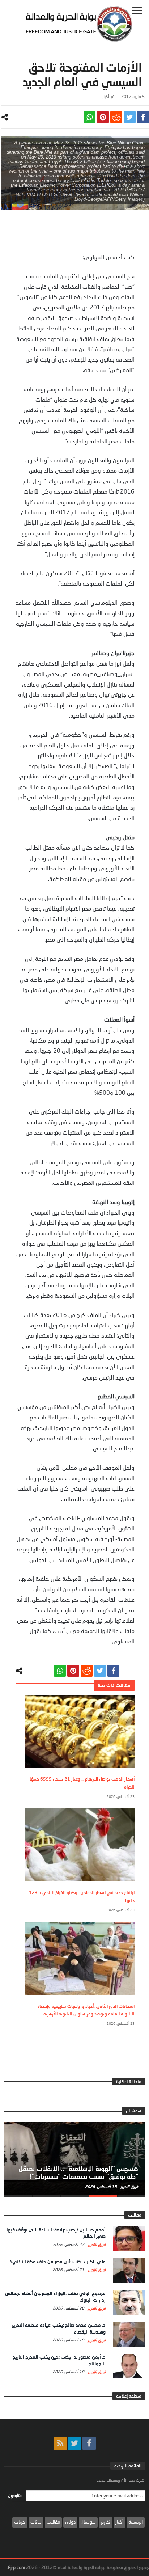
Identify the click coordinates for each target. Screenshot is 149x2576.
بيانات (36, 2522)
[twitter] (130, 117)
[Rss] (60, 2443)
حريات (20, 2522)
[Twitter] (75, 2443)
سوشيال (88, 2522)
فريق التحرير (129, 2186)
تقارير (106, 2522)
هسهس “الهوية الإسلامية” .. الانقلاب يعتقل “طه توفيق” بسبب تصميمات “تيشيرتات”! (78, 2172)
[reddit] (116, 117)
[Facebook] (89, 2443)
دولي (70, 2522)
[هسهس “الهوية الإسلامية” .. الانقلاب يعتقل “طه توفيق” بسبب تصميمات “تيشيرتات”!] (74, 2158)
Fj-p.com (16, 2567)
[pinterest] (103, 117)
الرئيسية (136, 2522)
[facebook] (143, 117)
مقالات (53, 2522)
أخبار (106, 96)
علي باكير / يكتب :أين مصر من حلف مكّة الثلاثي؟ (58, 2262)
